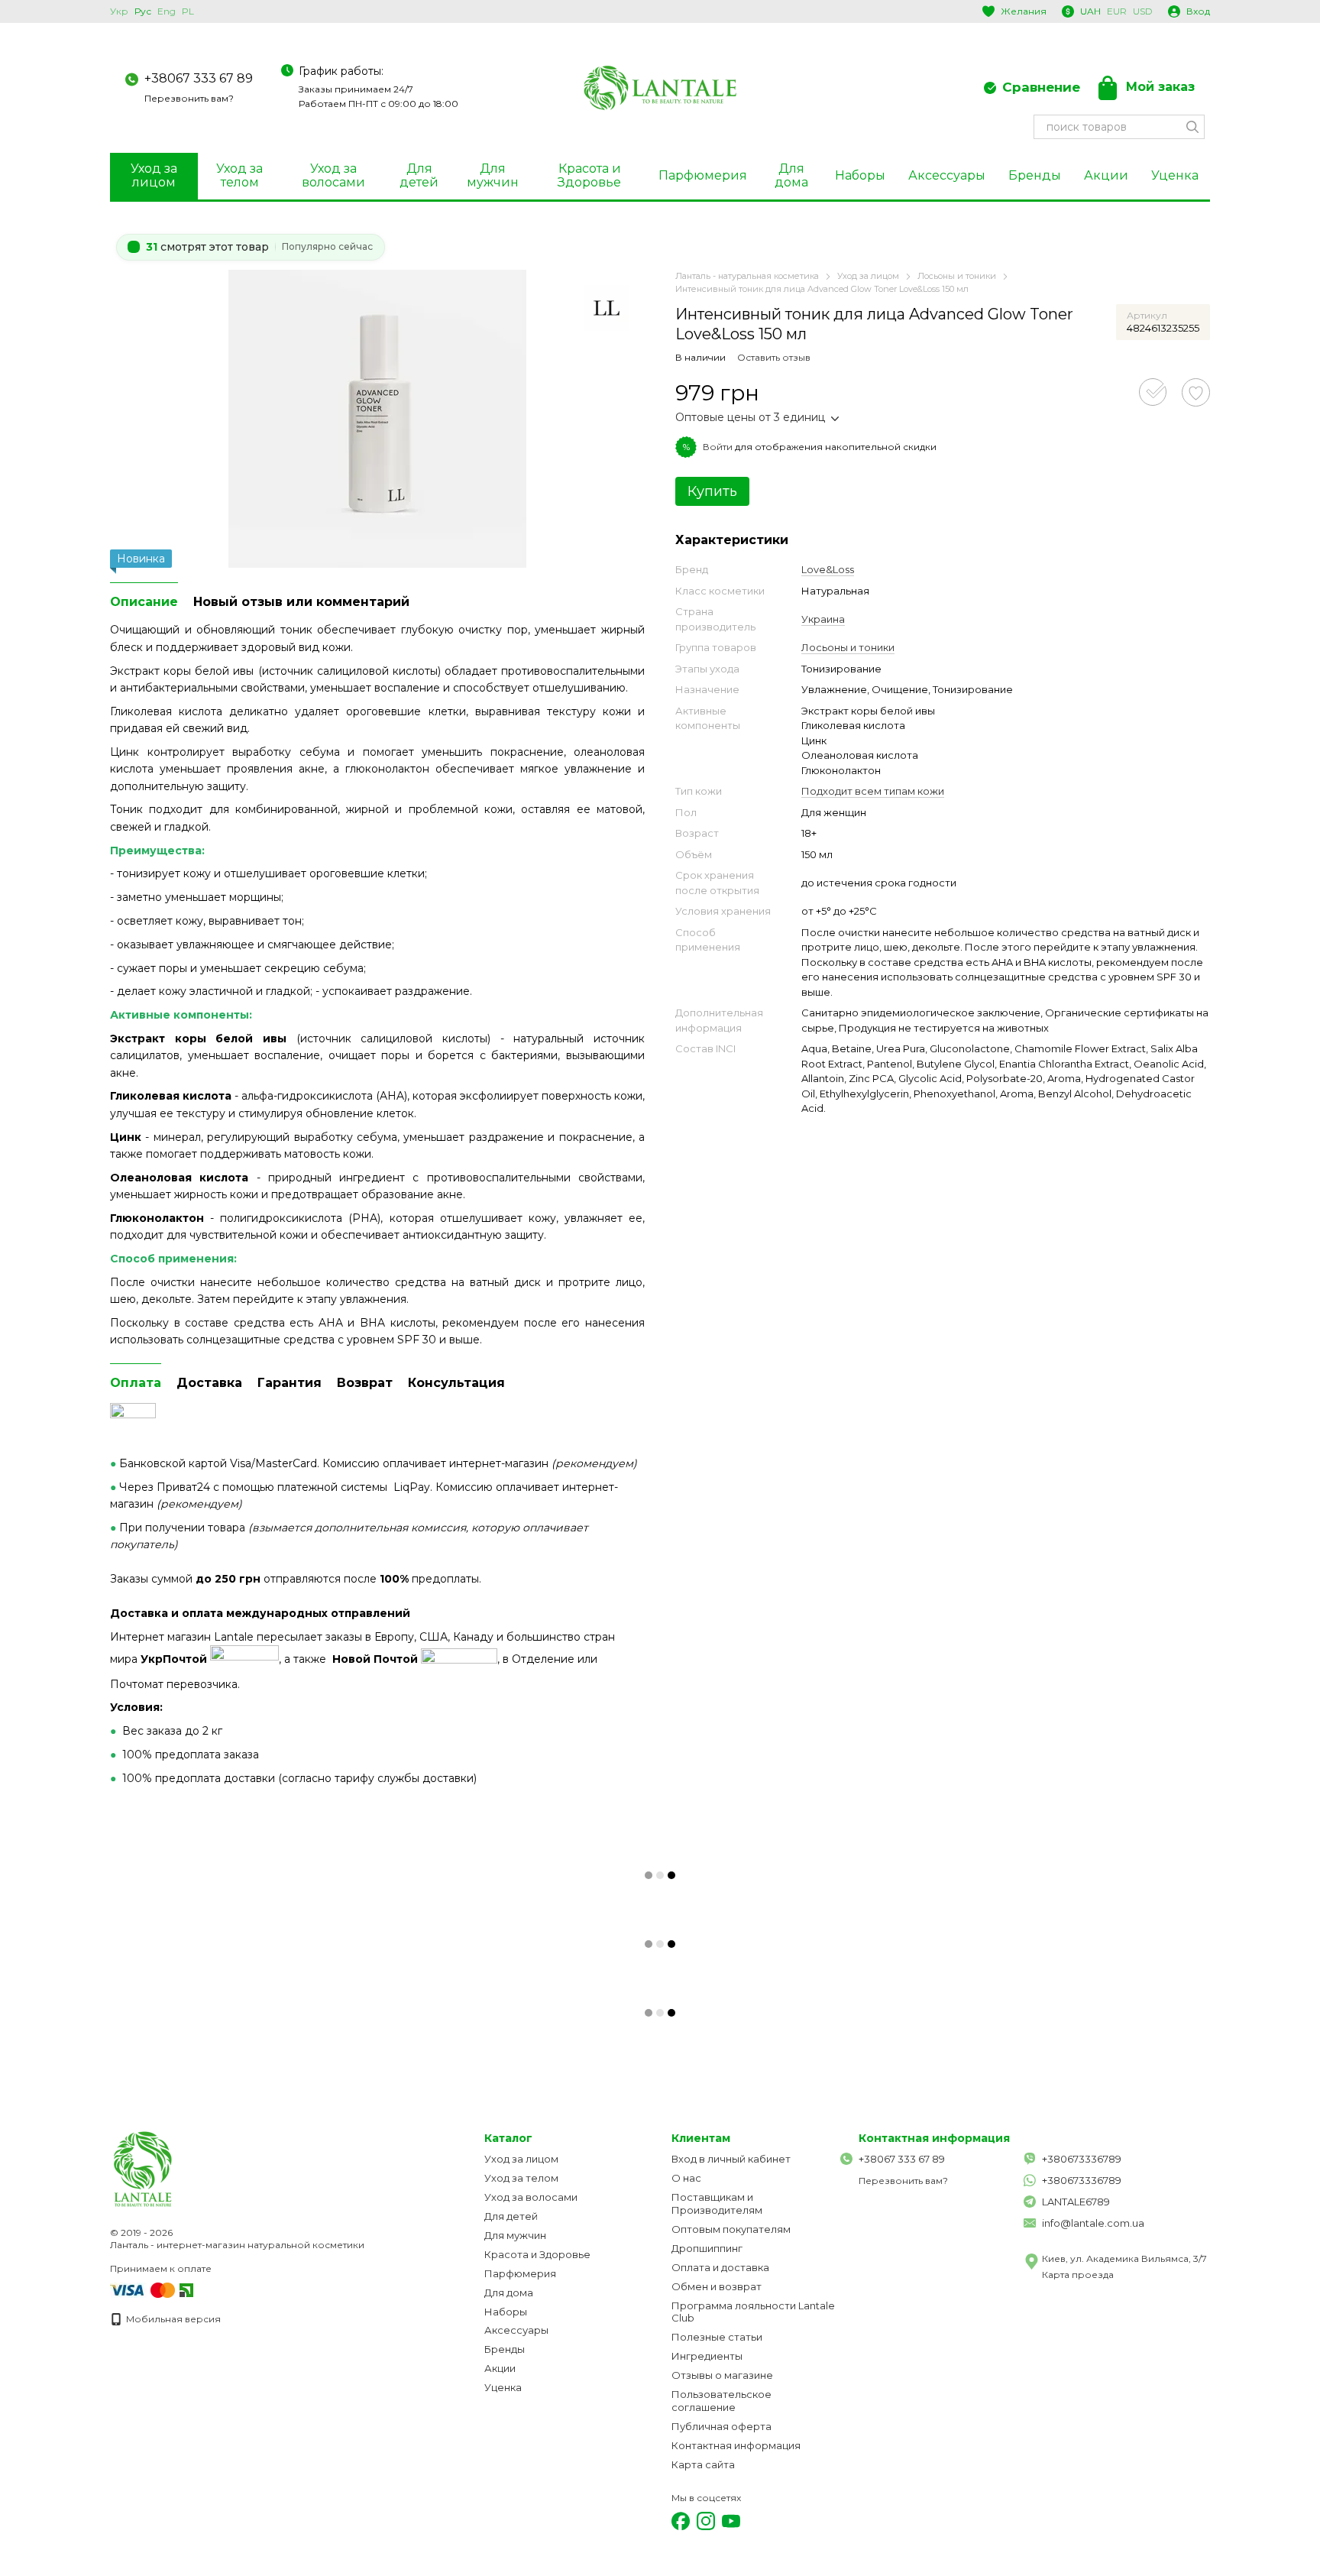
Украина (823, 619)
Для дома (791, 175)
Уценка (1175, 175)
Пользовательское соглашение (721, 2401)
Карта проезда (1078, 2275)
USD (1143, 11)
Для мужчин (493, 175)
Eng (167, 11)
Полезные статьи (717, 2337)
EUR (1117, 11)
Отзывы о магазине (722, 2375)
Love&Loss (828, 569)
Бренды (1035, 175)
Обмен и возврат (717, 2286)
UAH (1090, 11)
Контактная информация (736, 2445)
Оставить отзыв (774, 357)
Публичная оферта (721, 2426)
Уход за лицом (154, 175)
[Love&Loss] (607, 308)
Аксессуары (947, 175)
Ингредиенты (707, 2356)
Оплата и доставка (720, 2267)
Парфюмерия (703, 175)
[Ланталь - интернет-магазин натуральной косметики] (186, 2168)
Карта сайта (703, 2464)
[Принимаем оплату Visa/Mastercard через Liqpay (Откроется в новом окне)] (144, 2289)
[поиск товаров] (1192, 127)
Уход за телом (239, 175)
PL (188, 11)
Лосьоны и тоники (848, 647)
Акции (1106, 175)
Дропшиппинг (707, 2248)
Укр (119, 11)
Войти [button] (718, 447)
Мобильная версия (172, 2319)
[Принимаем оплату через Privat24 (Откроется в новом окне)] (186, 2289)
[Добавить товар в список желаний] (1196, 392)
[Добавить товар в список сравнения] (1153, 392)
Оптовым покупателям (731, 2229)
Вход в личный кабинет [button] (731, 2159)
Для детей (419, 175)
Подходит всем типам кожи (873, 791)
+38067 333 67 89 (199, 78)
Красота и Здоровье (589, 175)
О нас (686, 2178)
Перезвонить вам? (189, 98)
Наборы (860, 175)
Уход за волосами (333, 175)
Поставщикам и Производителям (717, 2203)
